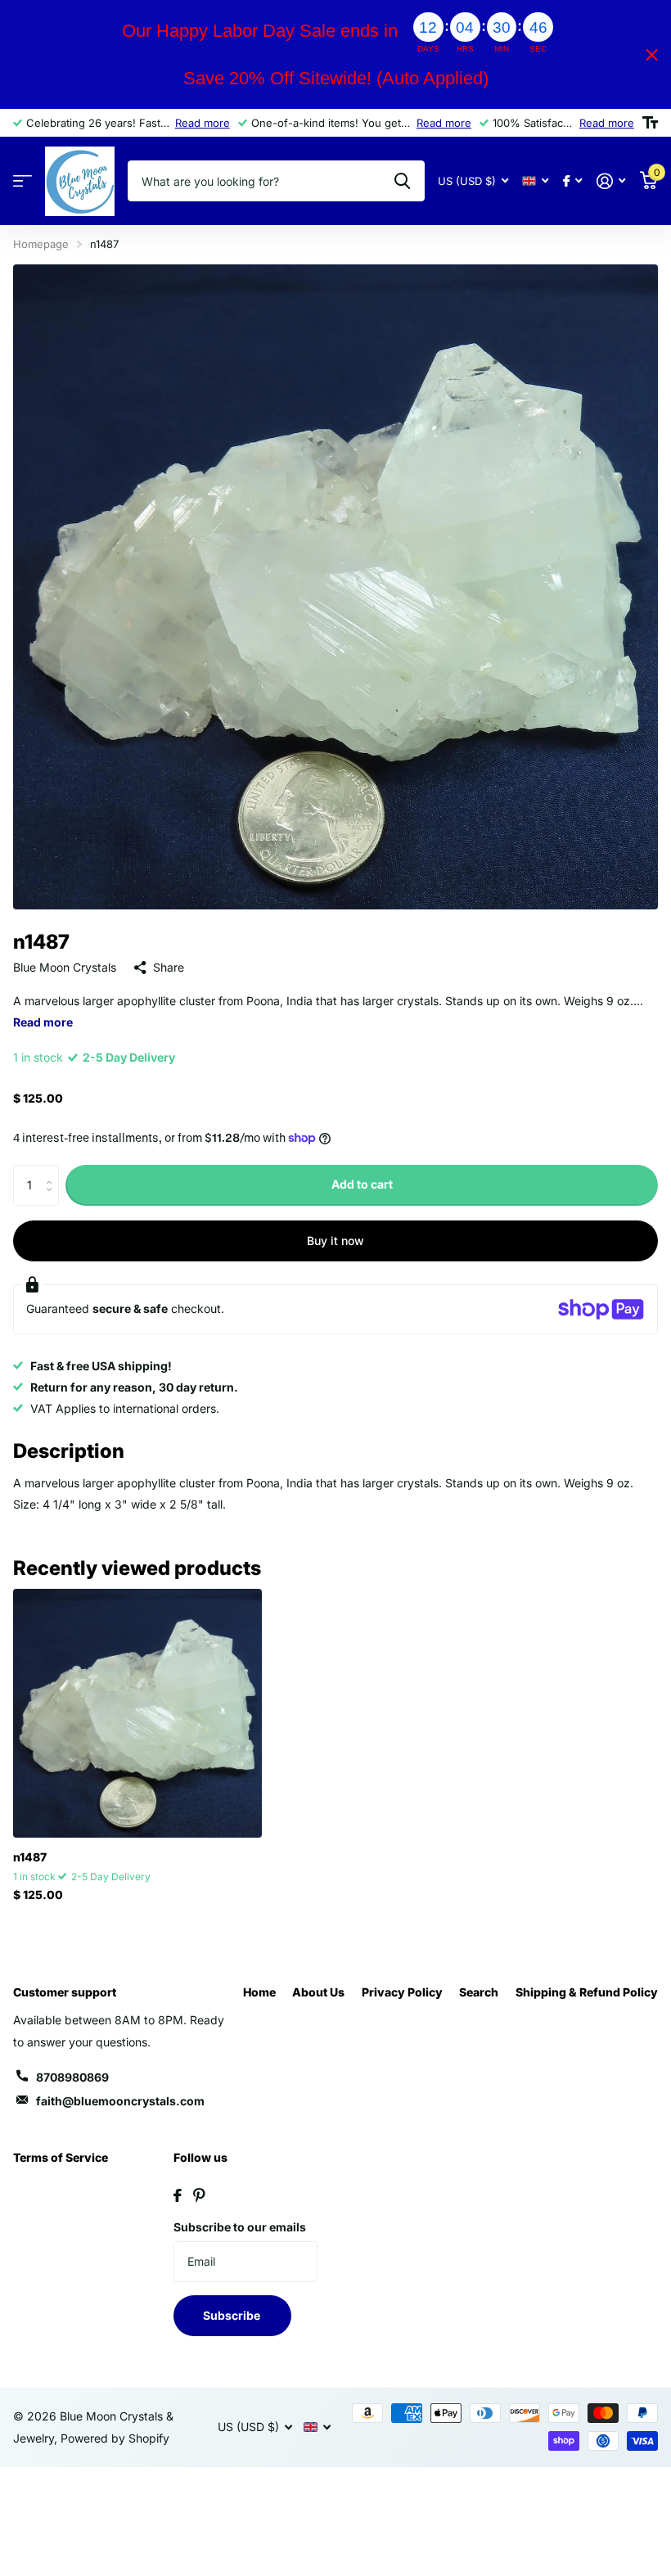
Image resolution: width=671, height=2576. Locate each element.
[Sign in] (611, 181)
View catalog (23, 181)
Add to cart (362, 1184)
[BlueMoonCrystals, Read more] (572, 181)
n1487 (30, 1857)
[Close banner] (652, 54)
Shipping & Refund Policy (587, 1992)
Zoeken (402, 181)
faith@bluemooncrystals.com (120, 2101)
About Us (318, 1992)
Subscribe (233, 2315)
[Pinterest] (199, 2195)
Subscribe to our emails (240, 2227)
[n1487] (137, 1713)
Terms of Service (61, 2157)
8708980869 (72, 2077)
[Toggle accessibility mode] (650, 123)
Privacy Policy (402, 1992)
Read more (203, 123)
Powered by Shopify (115, 2438)
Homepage (41, 244)
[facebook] (178, 2195)
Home (259, 1992)
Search (479, 1992)
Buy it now (335, 1241)
